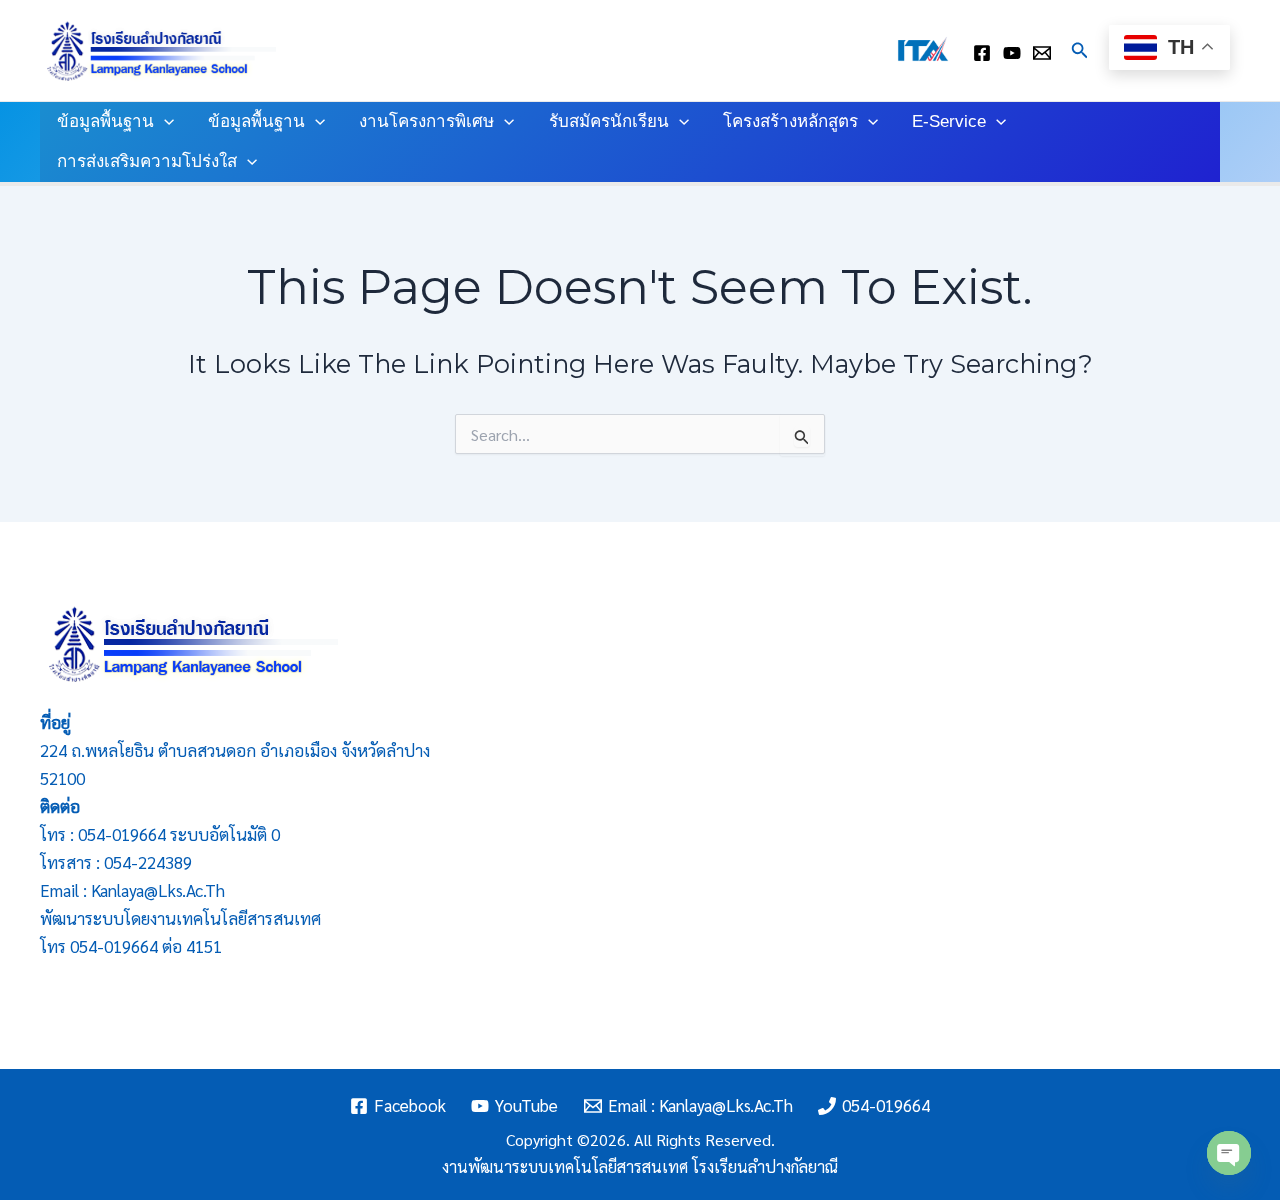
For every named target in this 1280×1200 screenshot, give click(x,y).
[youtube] (1012, 53)
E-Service (949, 121)
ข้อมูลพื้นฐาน (105, 121)
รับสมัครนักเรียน (609, 121)
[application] (164, 122)
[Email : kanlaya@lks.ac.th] (1042, 53)
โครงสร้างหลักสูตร (790, 121)
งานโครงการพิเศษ (426, 121)
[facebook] (982, 53)
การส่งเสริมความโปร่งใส (147, 161)
